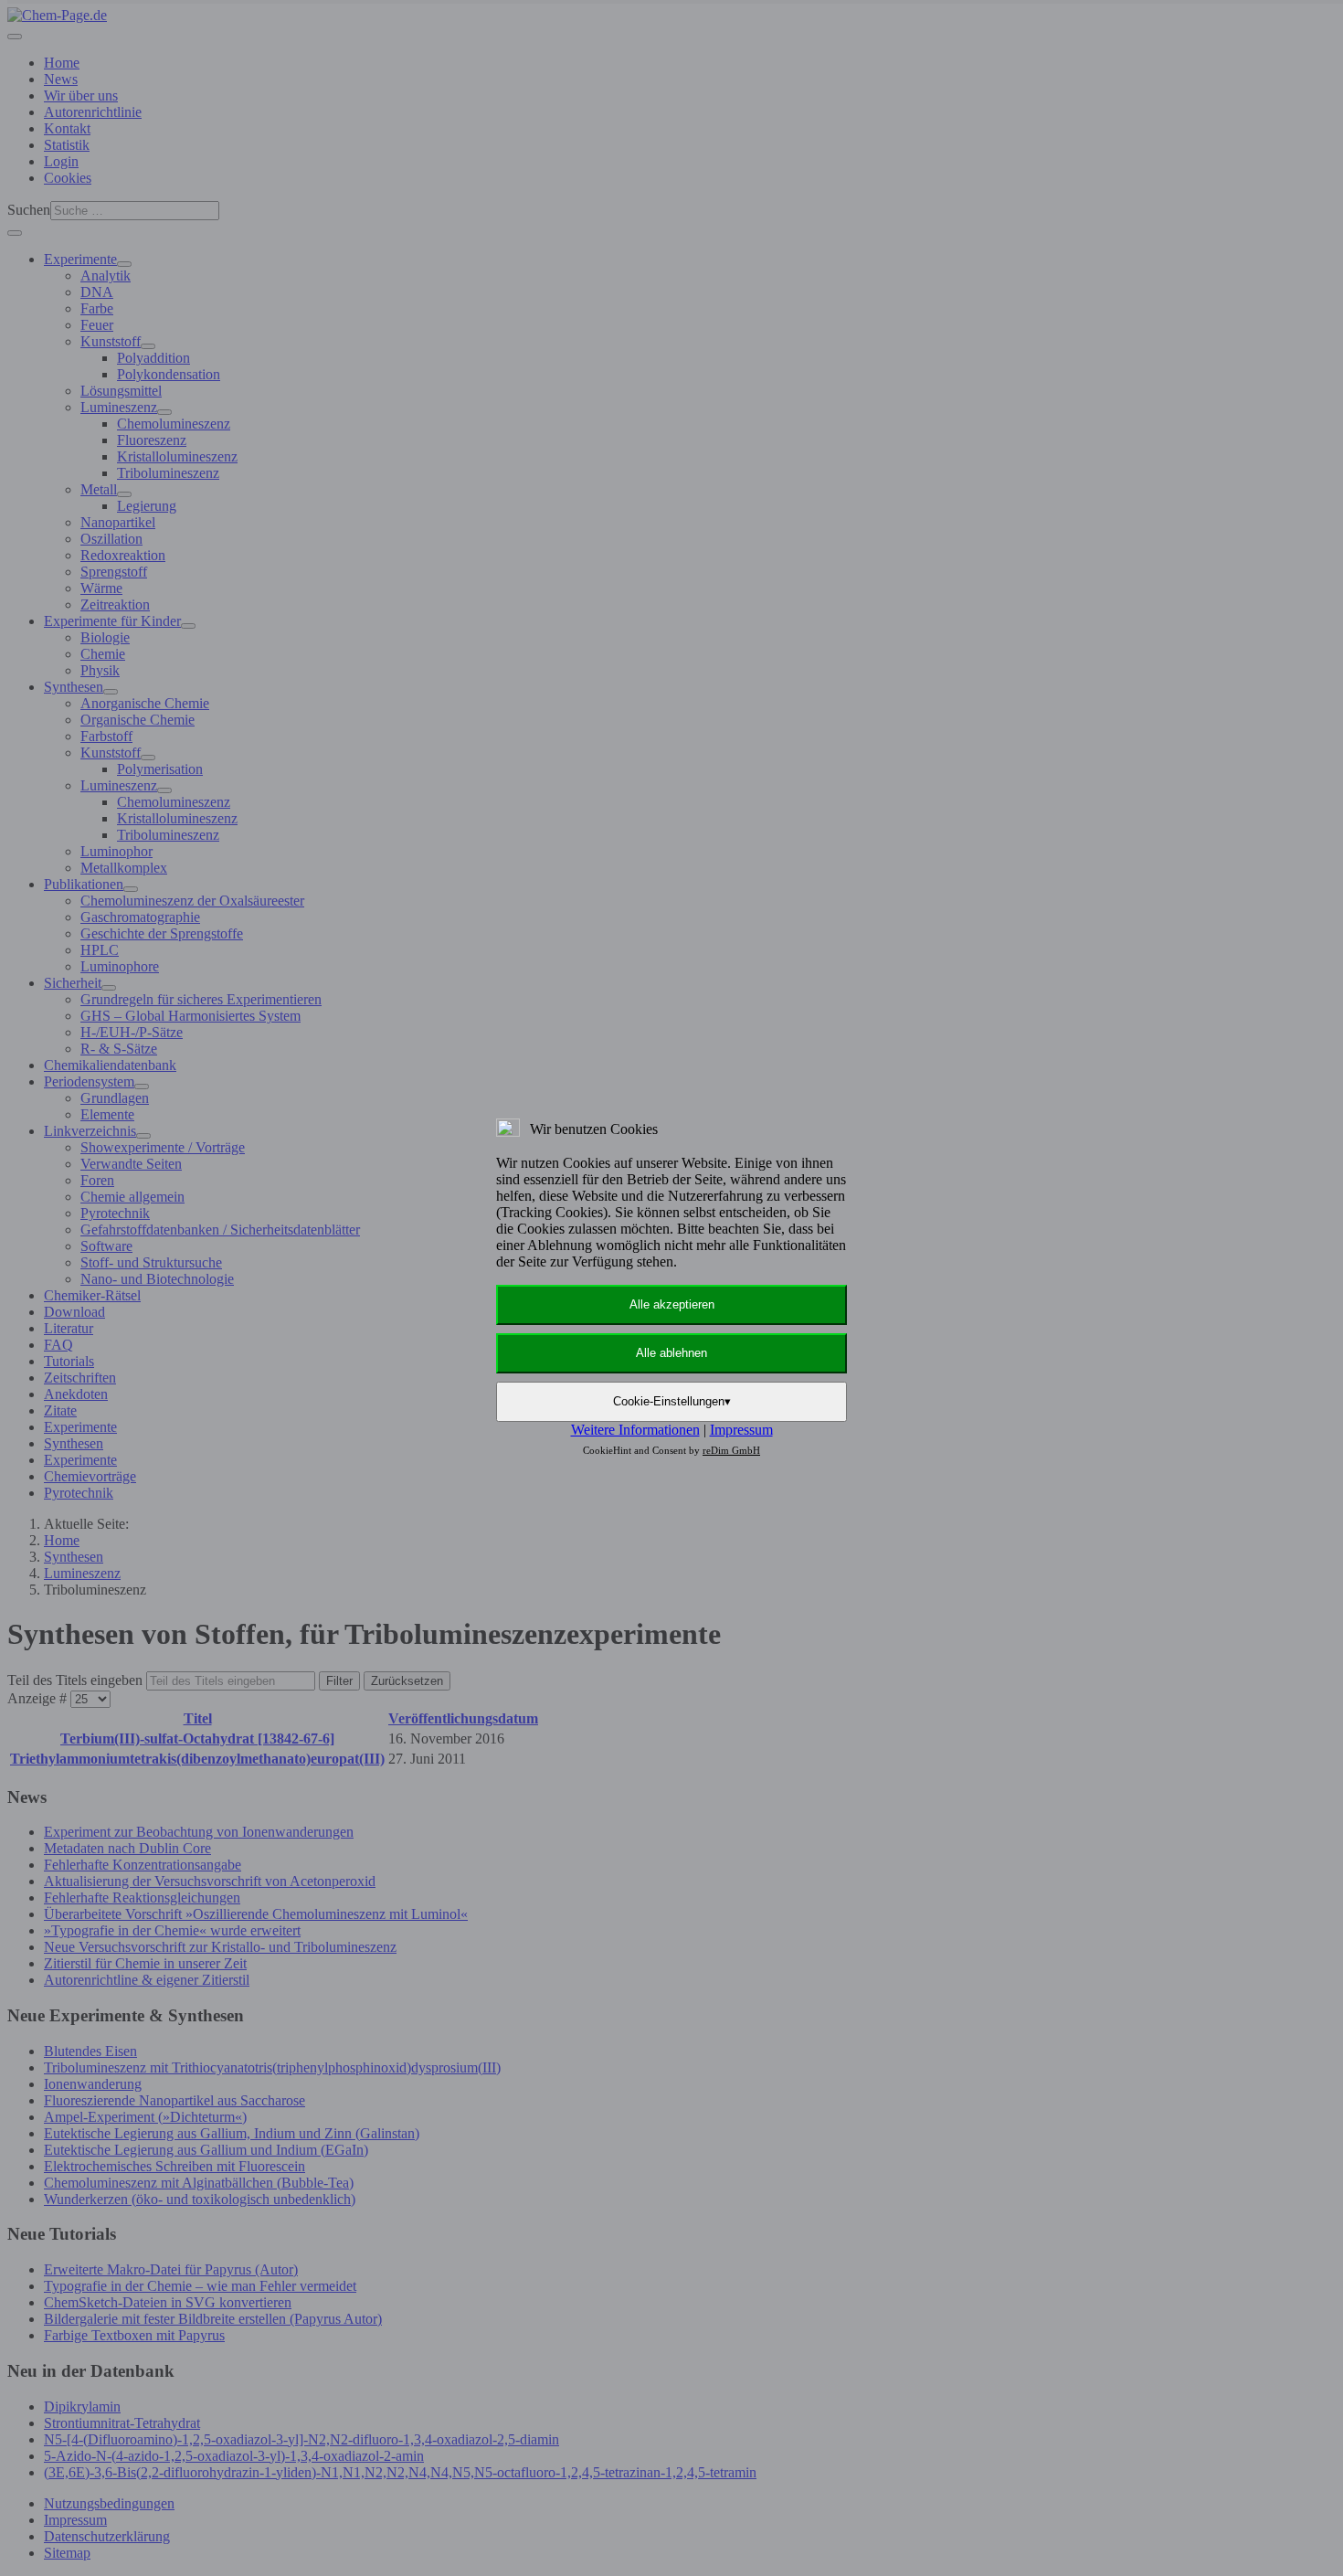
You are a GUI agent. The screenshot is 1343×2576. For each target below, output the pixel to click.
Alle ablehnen (671, 1353)
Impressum (741, 1430)
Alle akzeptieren (672, 1304)
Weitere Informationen (635, 1430)
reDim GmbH (731, 1450)
